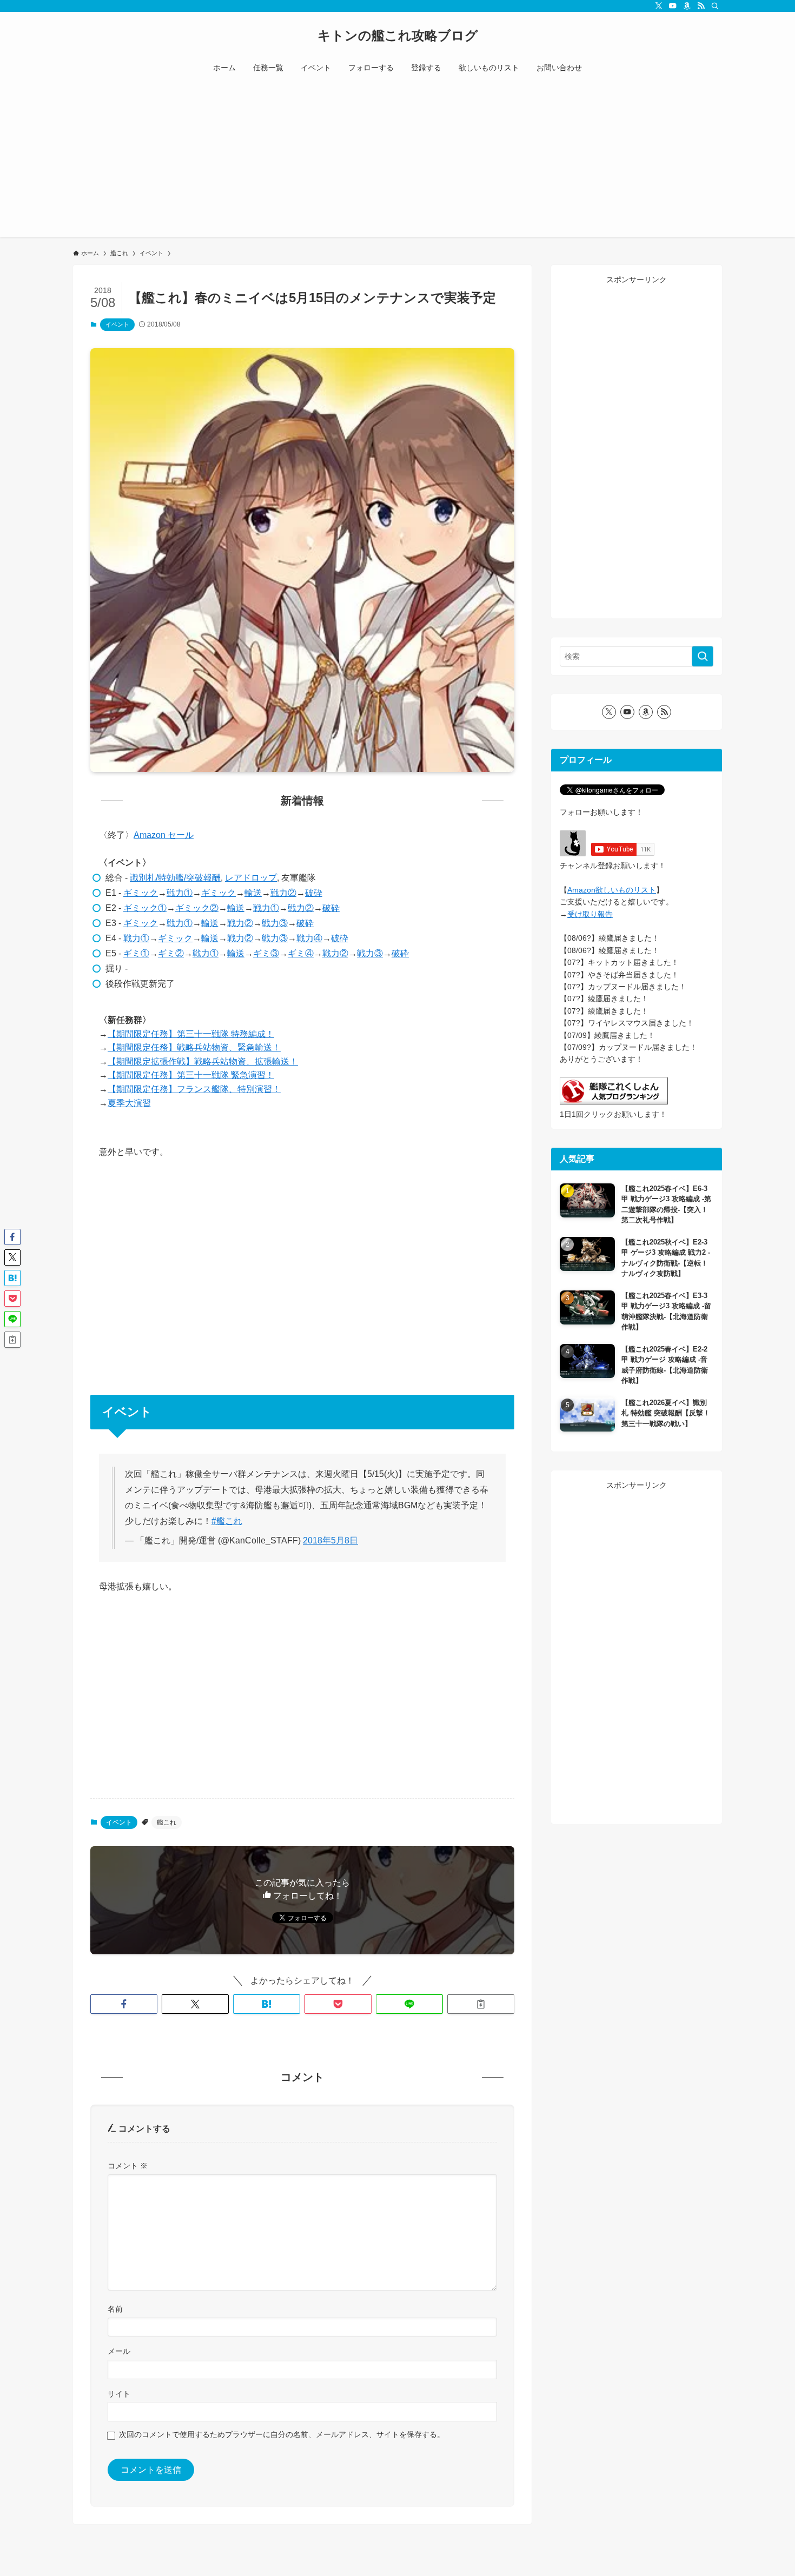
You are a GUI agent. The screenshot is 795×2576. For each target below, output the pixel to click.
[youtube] (673, 6)
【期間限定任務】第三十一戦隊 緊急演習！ (191, 1075)
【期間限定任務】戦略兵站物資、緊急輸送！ (194, 1047)
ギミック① (145, 908)
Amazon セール (164, 835)
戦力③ (275, 923)
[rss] (701, 6)
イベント (117, 324)
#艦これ (227, 1521)
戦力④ (309, 938)
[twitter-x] (659, 6)
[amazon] (687, 6)
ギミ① (136, 953)
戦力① (180, 893)
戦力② (283, 893)
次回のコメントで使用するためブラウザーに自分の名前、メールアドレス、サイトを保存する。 (282, 2434)
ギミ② (171, 953)
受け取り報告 (590, 914)
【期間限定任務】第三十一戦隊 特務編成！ (191, 1034)
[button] (124, 2004)
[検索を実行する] (703, 656)
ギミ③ (266, 953)
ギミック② (197, 908)
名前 (115, 2309)
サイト (119, 2394)
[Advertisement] (398, 161)
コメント (128, 2166)
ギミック (141, 893)
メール (119, 2351)
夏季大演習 (129, 1103)
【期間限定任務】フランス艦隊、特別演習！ (194, 1089)
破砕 (314, 893)
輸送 (253, 893)
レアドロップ (251, 878)
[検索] (715, 6)
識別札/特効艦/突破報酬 (175, 878)
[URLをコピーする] (481, 2004)
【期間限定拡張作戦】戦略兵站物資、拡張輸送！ (203, 1061)
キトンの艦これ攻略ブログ (398, 36)
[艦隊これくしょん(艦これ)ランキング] (614, 1102)
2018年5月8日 (330, 1540)
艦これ (167, 1822)
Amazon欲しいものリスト (612, 890)
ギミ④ (301, 953)
